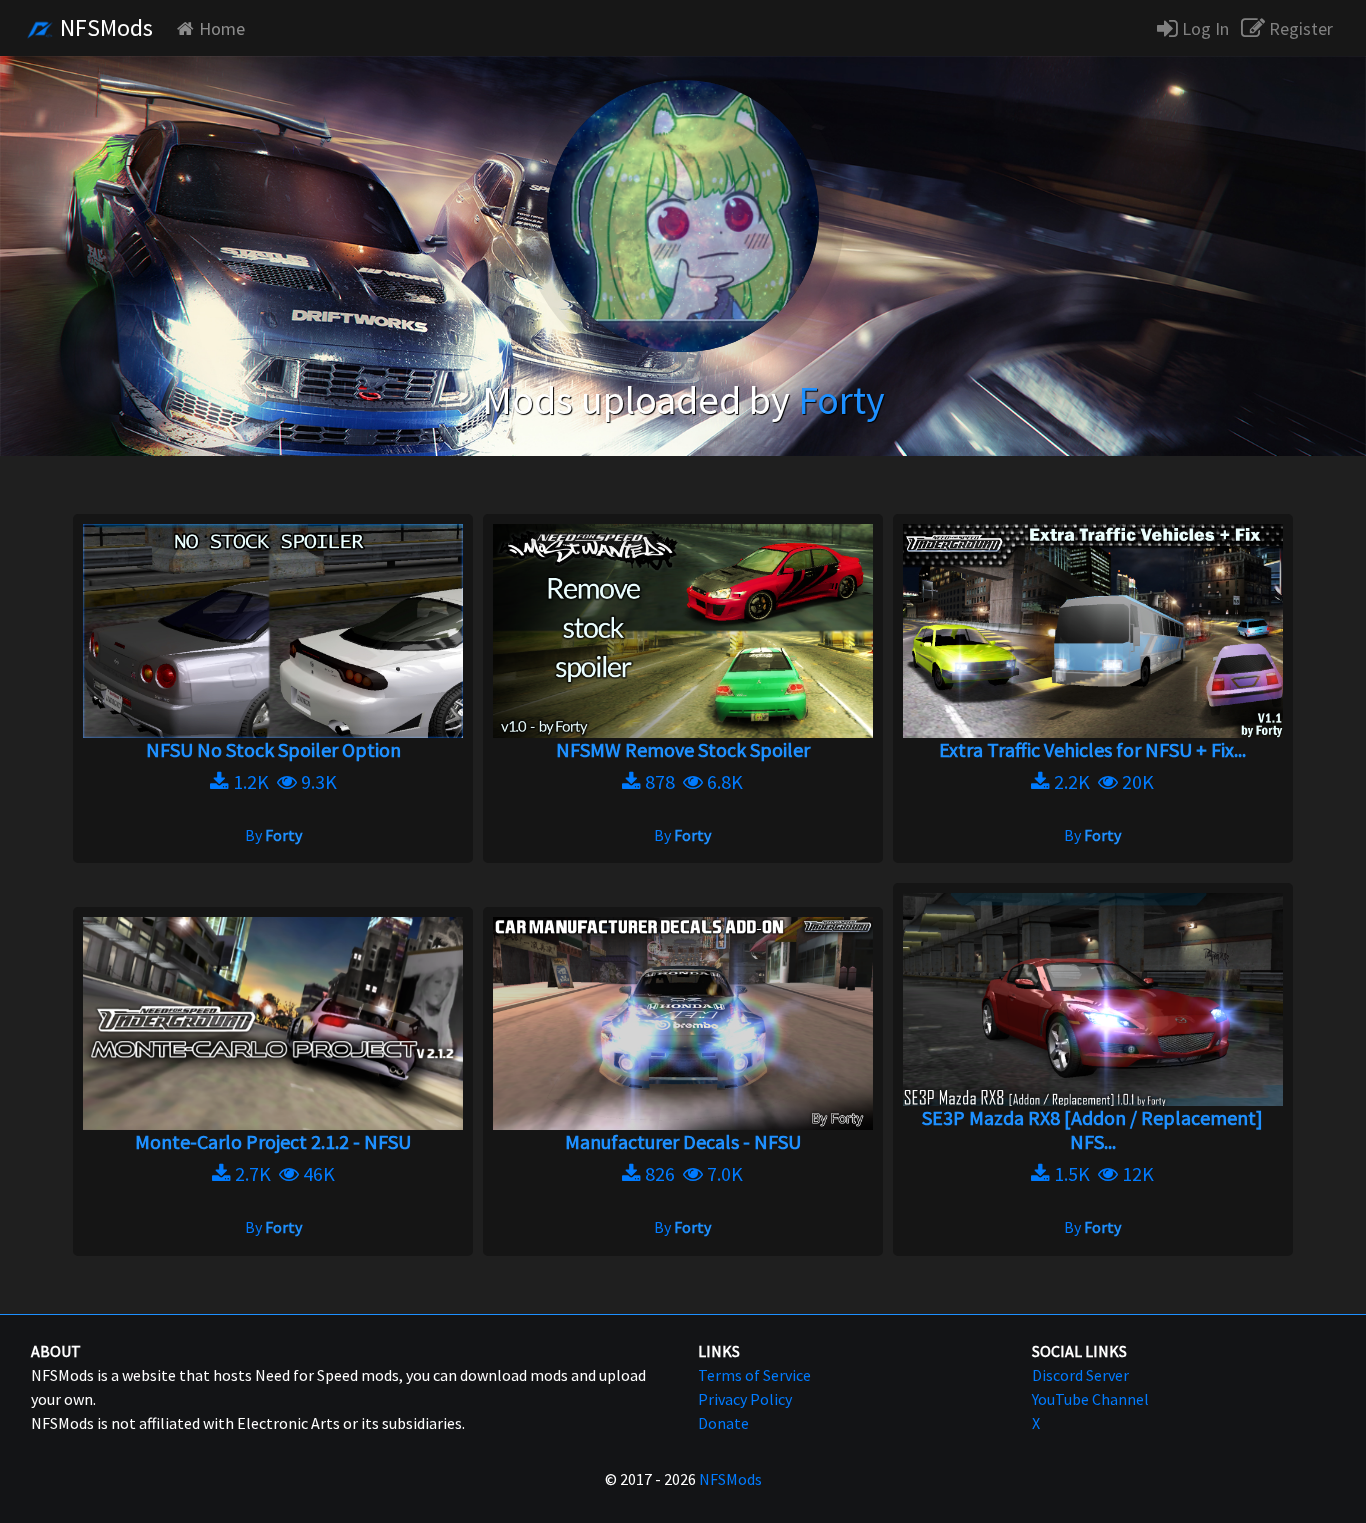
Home (222, 28)
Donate (723, 1423)
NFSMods (104, 27)
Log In (1203, 28)
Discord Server (1080, 1375)
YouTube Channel (1090, 1399)
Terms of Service (754, 1375)
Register (1299, 28)
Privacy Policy (745, 1399)
